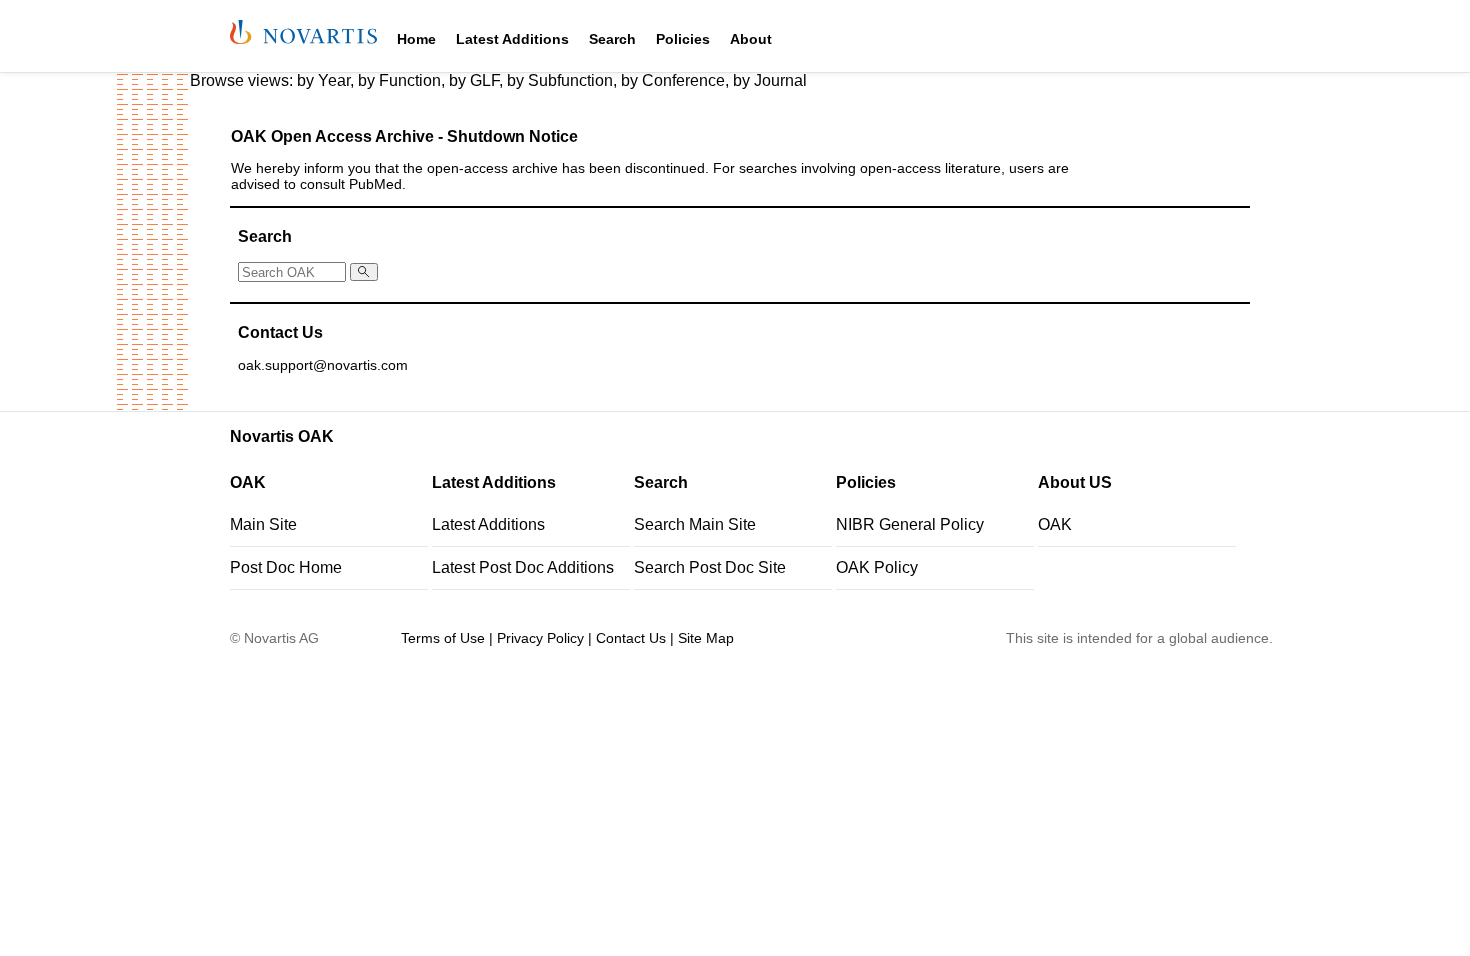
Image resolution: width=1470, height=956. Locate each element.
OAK (1055, 524)
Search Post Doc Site (710, 567)
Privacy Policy (540, 638)
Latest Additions (512, 39)
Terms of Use (443, 638)
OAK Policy (877, 567)
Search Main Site (695, 524)
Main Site (263, 524)
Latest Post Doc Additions (523, 567)
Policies (683, 39)
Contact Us (631, 638)
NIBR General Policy (910, 524)
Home (416, 39)
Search (612, 39)
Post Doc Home (286, 567)
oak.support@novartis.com (323, 365)
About (751, 39)
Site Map (706, 638)
